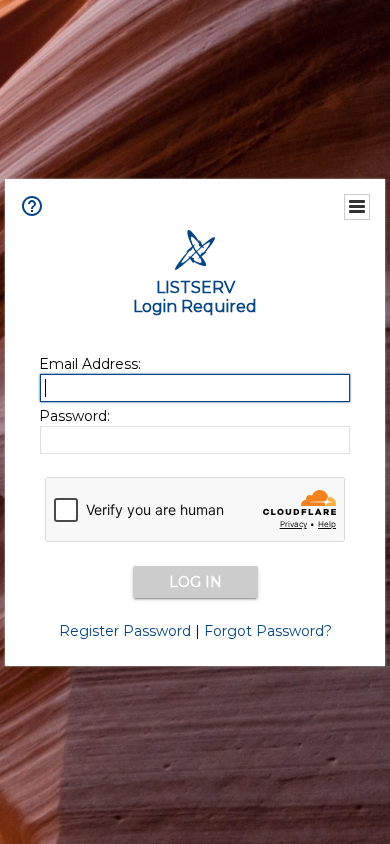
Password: (74, 416)
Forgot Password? (268, 631)
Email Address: (90, 364)
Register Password (125, 631)
